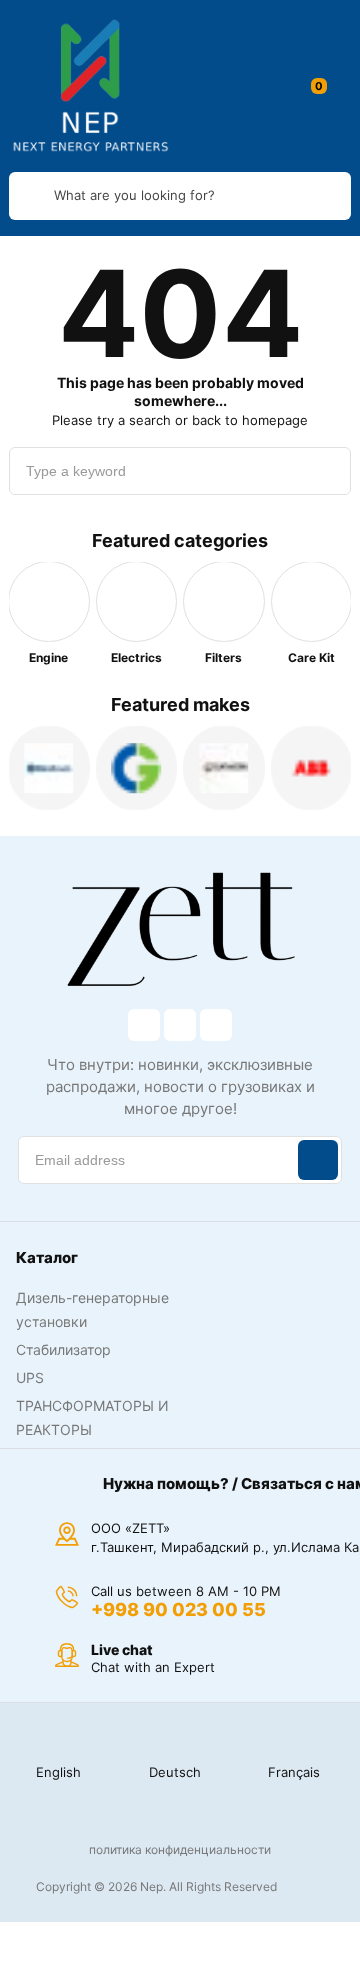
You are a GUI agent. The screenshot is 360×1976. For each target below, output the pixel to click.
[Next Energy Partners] (91, 86)
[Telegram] (216, 1025)
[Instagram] (180, 1025)
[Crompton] (137, 768)
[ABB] (312, 768)
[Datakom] (224, 768)
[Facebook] (144, 1025)
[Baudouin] (49, 768)
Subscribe (318, 1160)
